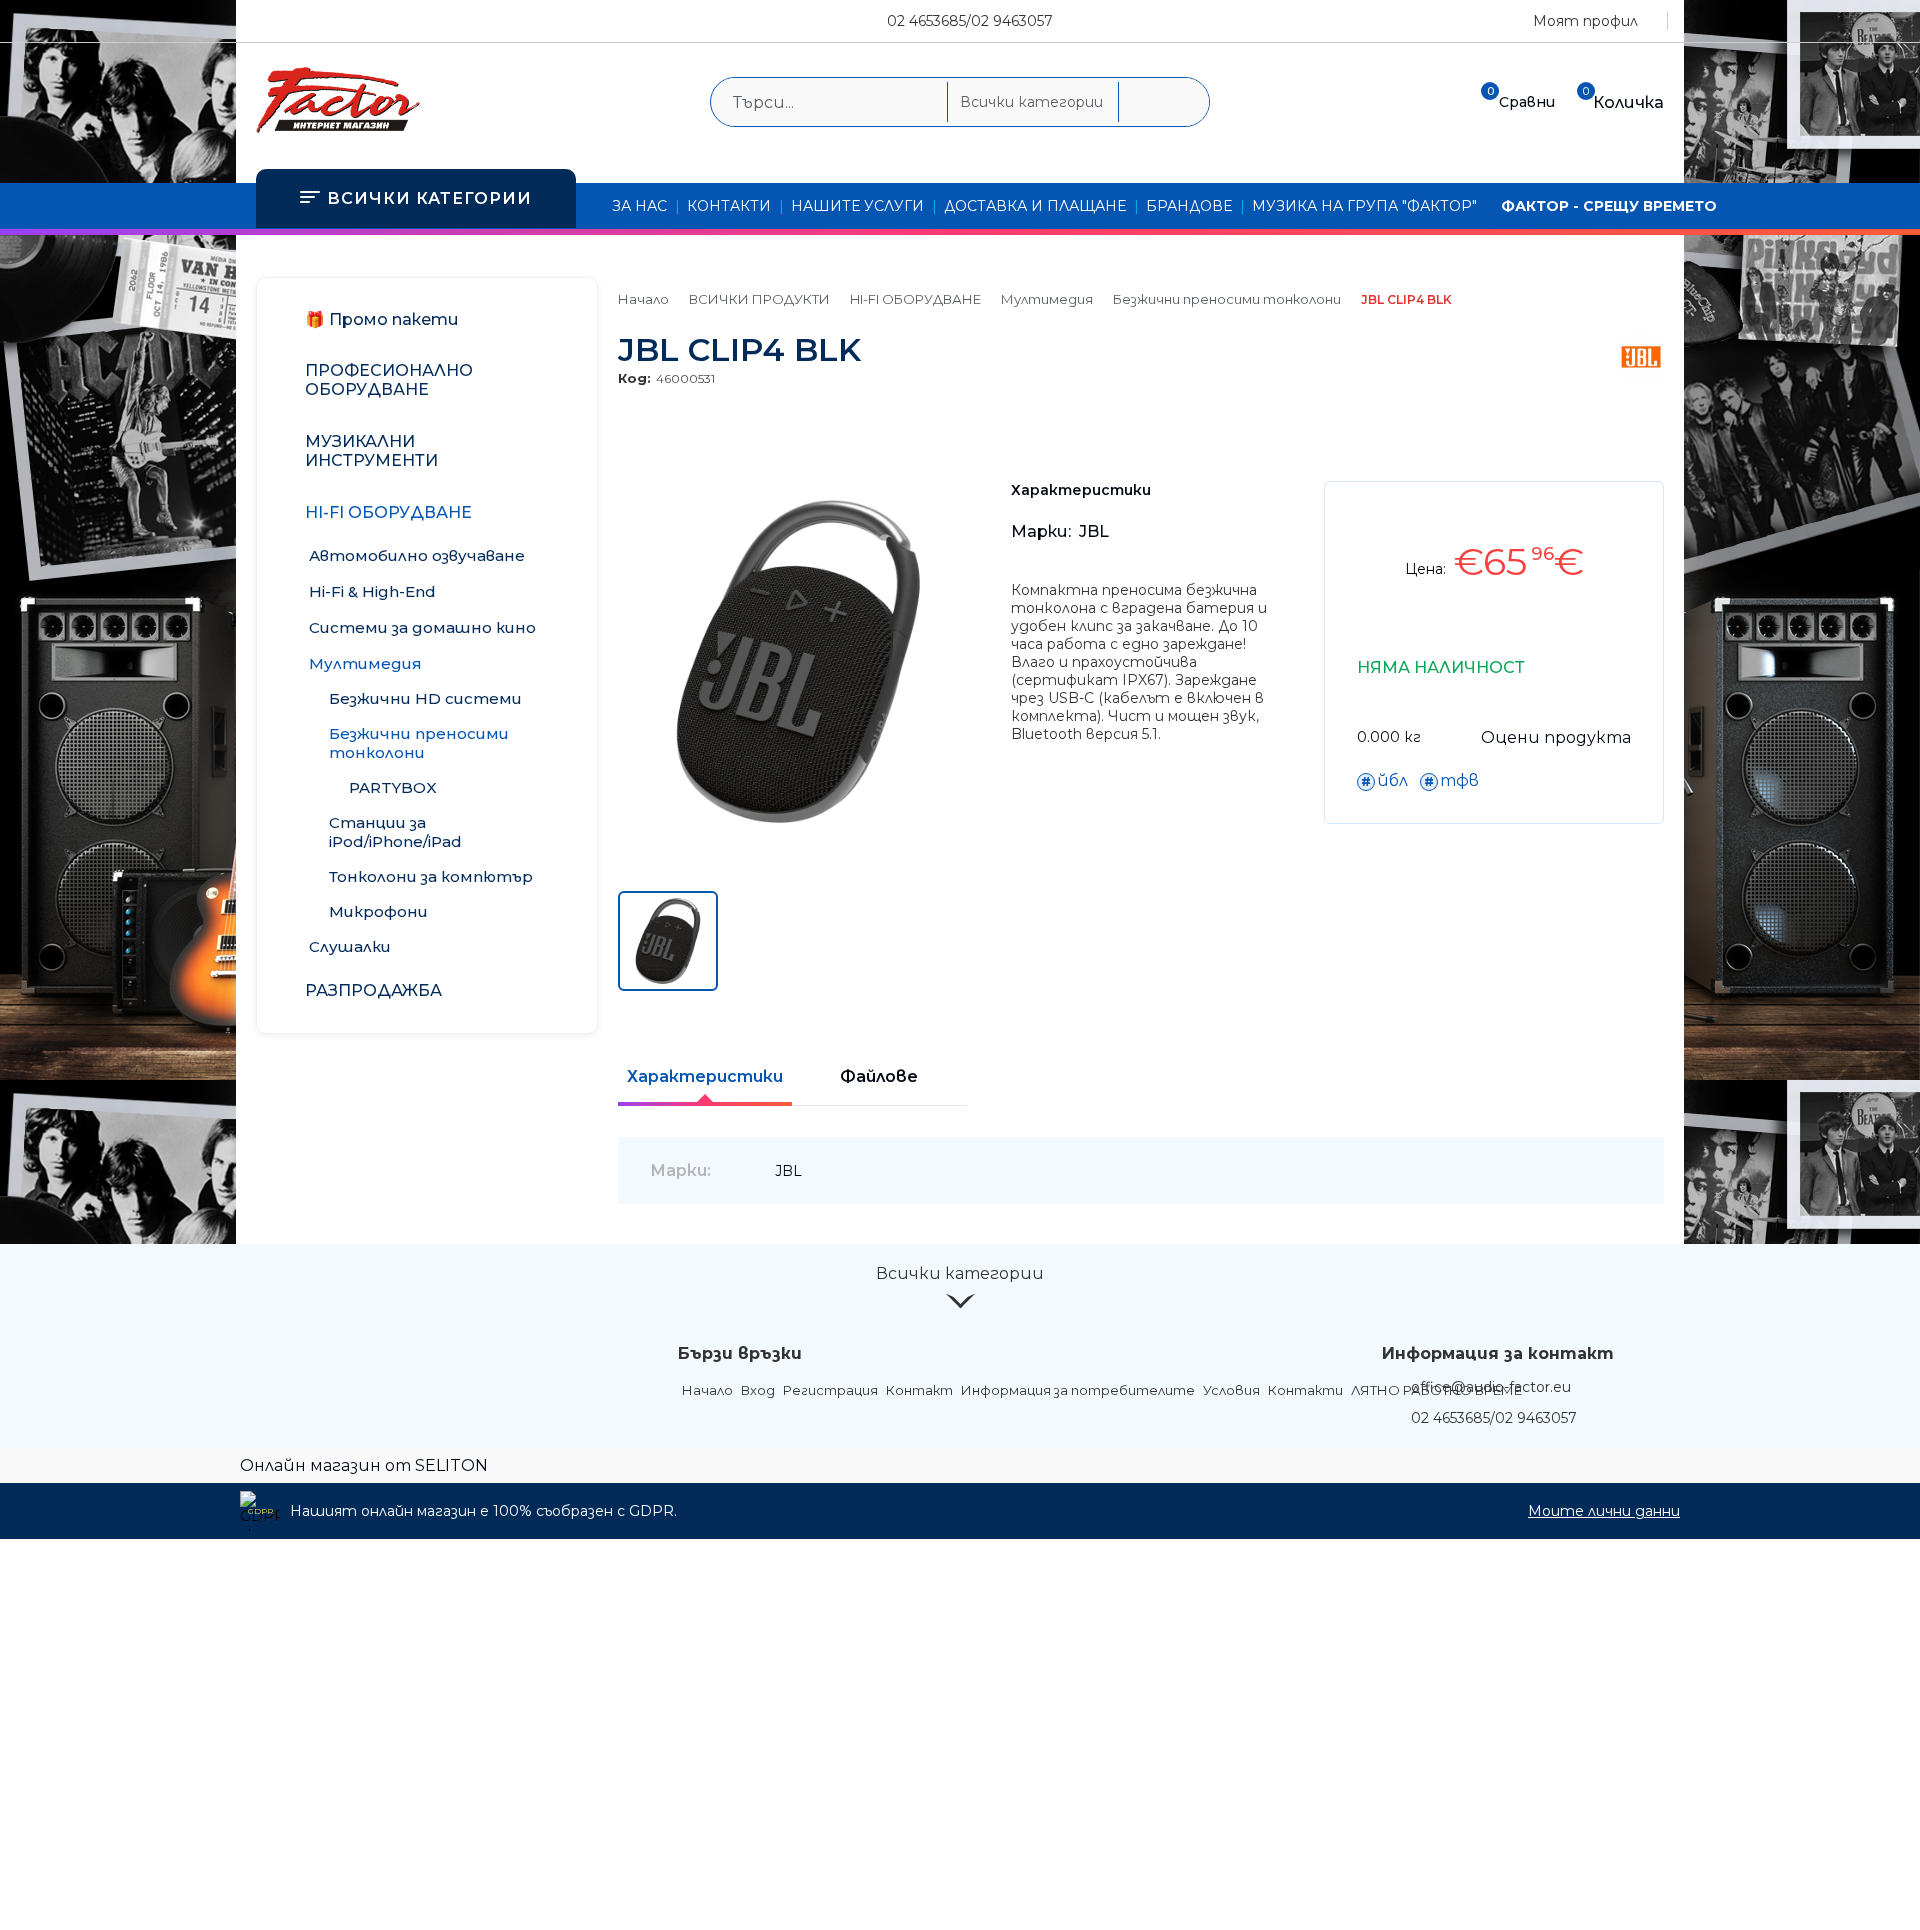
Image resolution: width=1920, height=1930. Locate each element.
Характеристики (705, 1076)
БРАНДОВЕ (1189, 206)
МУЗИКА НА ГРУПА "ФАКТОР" (1364, 206)
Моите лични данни (1604, 1511)
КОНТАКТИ (729, 206)
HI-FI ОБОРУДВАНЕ (915, 299)
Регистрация (830, 1390)
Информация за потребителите (1078, 1390)
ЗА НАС (639, 206)
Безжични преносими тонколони (1227, 299)
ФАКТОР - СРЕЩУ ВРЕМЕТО (1609, 206)
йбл (1392, 780)
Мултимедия (1047, 299)
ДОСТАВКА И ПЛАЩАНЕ (1035, 206)
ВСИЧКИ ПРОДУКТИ (759, 299)
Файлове (879, 1076)
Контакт (919, 1390)
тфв (1459, 780)
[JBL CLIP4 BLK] (798, 837)
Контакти (1305, 1390)
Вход (758, 1390)
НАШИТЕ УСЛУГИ (857, 206)
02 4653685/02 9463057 (970, 21)
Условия (1231, 1390)
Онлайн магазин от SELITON (364, 1465)
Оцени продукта (1556, 737)
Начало (643, 299)
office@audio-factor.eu (1491, 1387)
